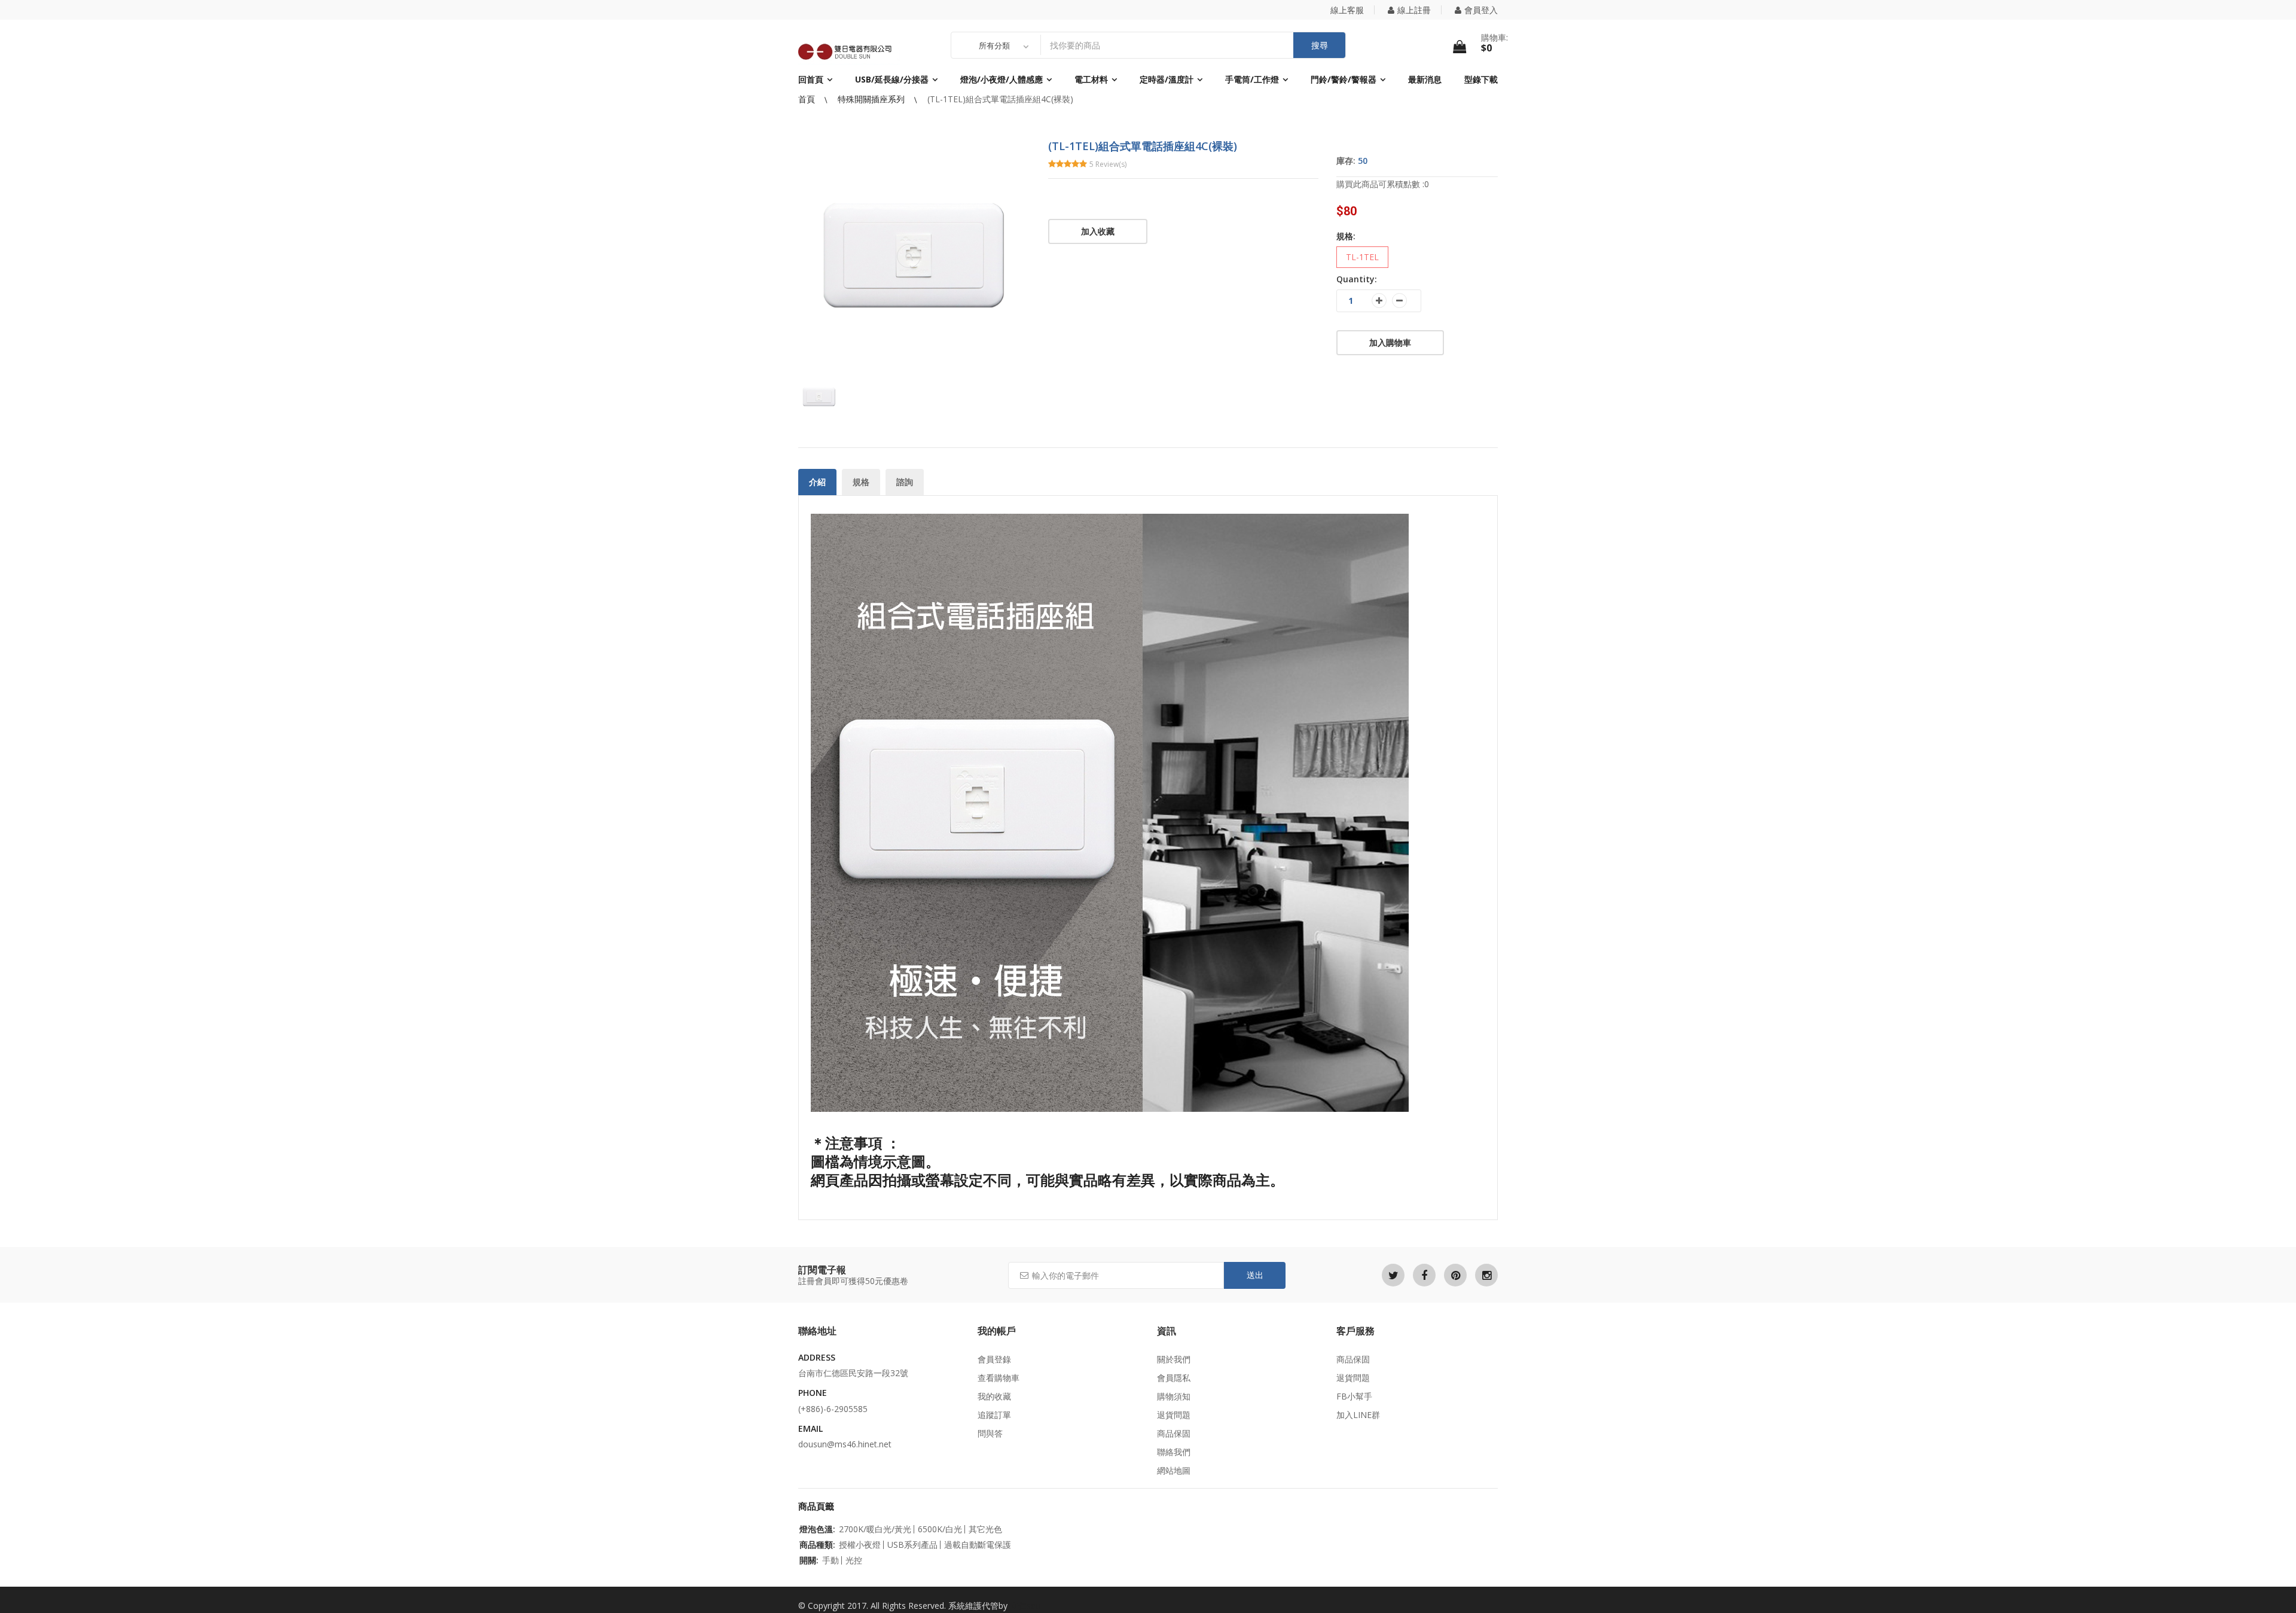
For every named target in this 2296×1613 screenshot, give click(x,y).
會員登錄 (994, 1359)
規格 (861, 482)
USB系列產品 (912, 1545)
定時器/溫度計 (1167, 79)
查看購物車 (999, 1378)
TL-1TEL (1362, 257)
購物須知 (1174, 1396)
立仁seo (1025, 1606)
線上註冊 (1414, 10)
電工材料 (1091, 79)
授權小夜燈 (860, 1545)
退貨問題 (1174, 1415)
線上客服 (1347, 10)
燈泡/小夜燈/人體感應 (1002, 79)
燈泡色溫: (817, 1529)
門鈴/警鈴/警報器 (1344, 79)
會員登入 (1481, 10)
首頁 (808, 99)
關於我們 (1174, 1359)
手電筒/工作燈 (1252, 79)
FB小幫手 (1354, 1396)
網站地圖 (1174, 1470)
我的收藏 (994, 1396)
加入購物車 (1390, 342)
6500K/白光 (940, 1529)
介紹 (817, 482)
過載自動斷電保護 (978, 1545)
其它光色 (985, 1529)
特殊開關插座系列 (872, 99)
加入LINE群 (1358, 1415)
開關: (809, 1560)
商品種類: (817, 1545)
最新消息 (1425, 79)
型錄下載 (1481, 79)
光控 (854, 1560)
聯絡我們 (1174, 1452)
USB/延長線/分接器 (892, 79)
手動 (831, 1560)
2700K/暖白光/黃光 (875, 1529)
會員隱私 (1174, 1378)
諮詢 (905, 482)
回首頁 (811, 79)
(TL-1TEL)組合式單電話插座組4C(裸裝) (1000, 99)
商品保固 (1174, 1433)
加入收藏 (1098, 231)
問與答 (990, 1433)
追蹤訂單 (994, 1415)
